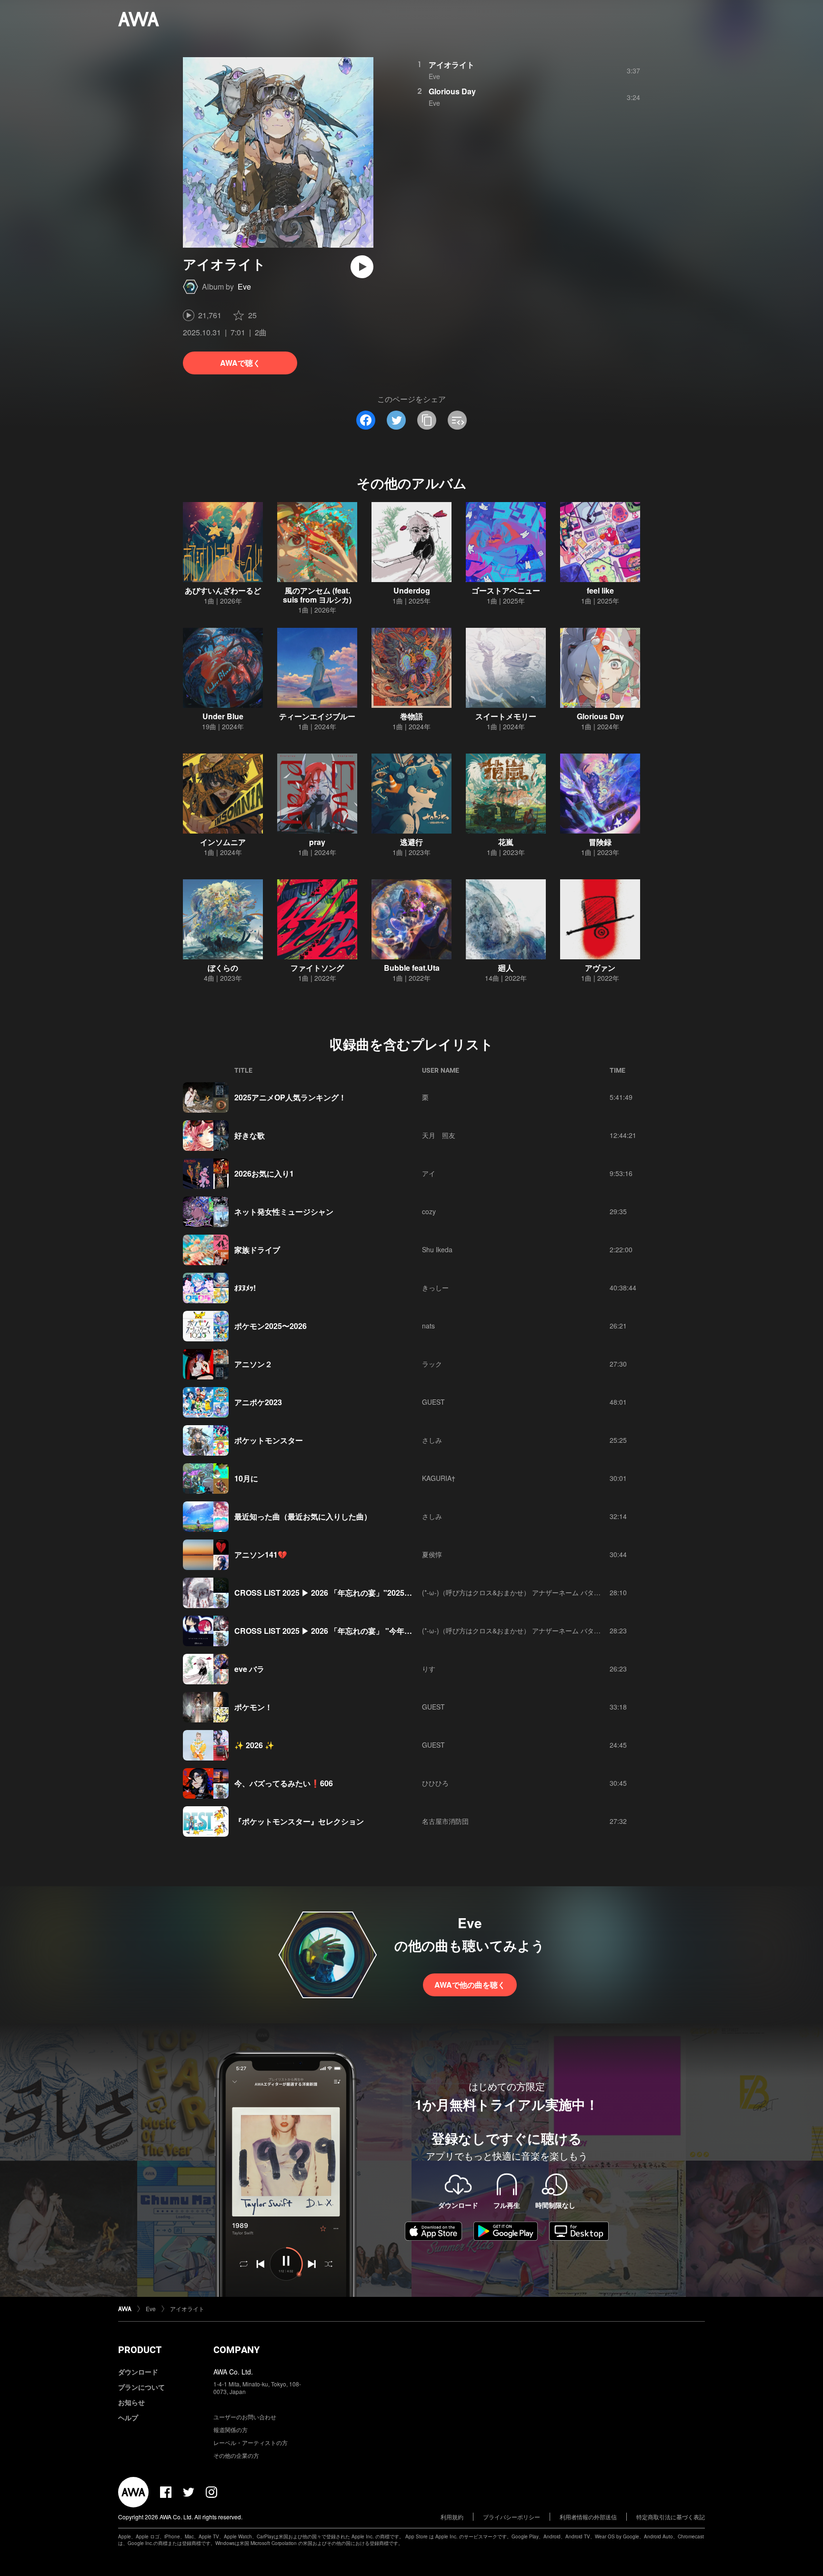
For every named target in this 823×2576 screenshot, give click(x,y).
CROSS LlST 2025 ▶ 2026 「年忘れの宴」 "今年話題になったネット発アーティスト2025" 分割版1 (405, 1631)
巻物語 (411, 716)
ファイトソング (317, 968)
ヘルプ (128, 2417)
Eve (244, 287)
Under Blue (223, 716)
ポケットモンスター (269, 1440)
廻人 (506, 968)
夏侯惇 (432, 1554)
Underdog (412, 590)
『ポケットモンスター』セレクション (299, 1821)
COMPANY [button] (236, 2350)
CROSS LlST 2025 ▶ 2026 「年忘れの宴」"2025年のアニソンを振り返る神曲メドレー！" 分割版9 (404, 1593)
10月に (246, 1478)
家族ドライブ (257, 1250)
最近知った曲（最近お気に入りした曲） (303, 1516)
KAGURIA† (439, 1478)
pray (317, 842)
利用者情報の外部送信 (588, 2517)
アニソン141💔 (261, 1555)
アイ (429, 1173)
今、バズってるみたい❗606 (284, 1783)
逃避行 (411, 842)
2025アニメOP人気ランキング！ (290, 1097)
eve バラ (249, 1669)
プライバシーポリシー (512, 2517)
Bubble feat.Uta (412, 968)
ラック (432, 1364)
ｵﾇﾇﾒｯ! (245, 1288)
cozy (429, 1211)
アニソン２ (253, 1364)
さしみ (432, 1440)
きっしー (435, 1288)
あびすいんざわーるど (223, 590)
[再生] (362, 267)
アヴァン (600, 968)
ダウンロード (138, 2372)
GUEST (433, 1402)
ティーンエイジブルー (317, 716)
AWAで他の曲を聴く (470, 1985)
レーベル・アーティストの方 (251, 2442)
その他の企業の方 (236, 2455)
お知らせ (131, 2402)
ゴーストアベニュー (506, 590)
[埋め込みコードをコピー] (457, 420)
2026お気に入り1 (264, 1173)
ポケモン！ (253, 1707)
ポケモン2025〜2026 (271, 1326)
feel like (600, 590)
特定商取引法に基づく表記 (671, 2517)
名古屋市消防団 (445, 1821)
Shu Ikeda (437, 1249)
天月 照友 (439, 1135)
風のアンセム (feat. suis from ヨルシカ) (317, 595)
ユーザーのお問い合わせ (245, 2417)
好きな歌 (250, 1135)
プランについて (141, 2387)
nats (428, 1326)
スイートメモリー (506, 716)
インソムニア (223, 842)
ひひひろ (435, 1783)
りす (429, 1669)
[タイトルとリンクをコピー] (427, 420)
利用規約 (452, 2517)
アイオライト (452, 65)
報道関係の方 (231, 2430)
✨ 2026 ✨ (254, 1745)
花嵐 (506, 842)
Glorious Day (452, 91)
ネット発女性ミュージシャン (284, 1212)
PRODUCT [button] (140, 2350)
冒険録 (600, 842)
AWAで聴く (240, 363)
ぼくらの (223, 968)
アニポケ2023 (258, 1402)
